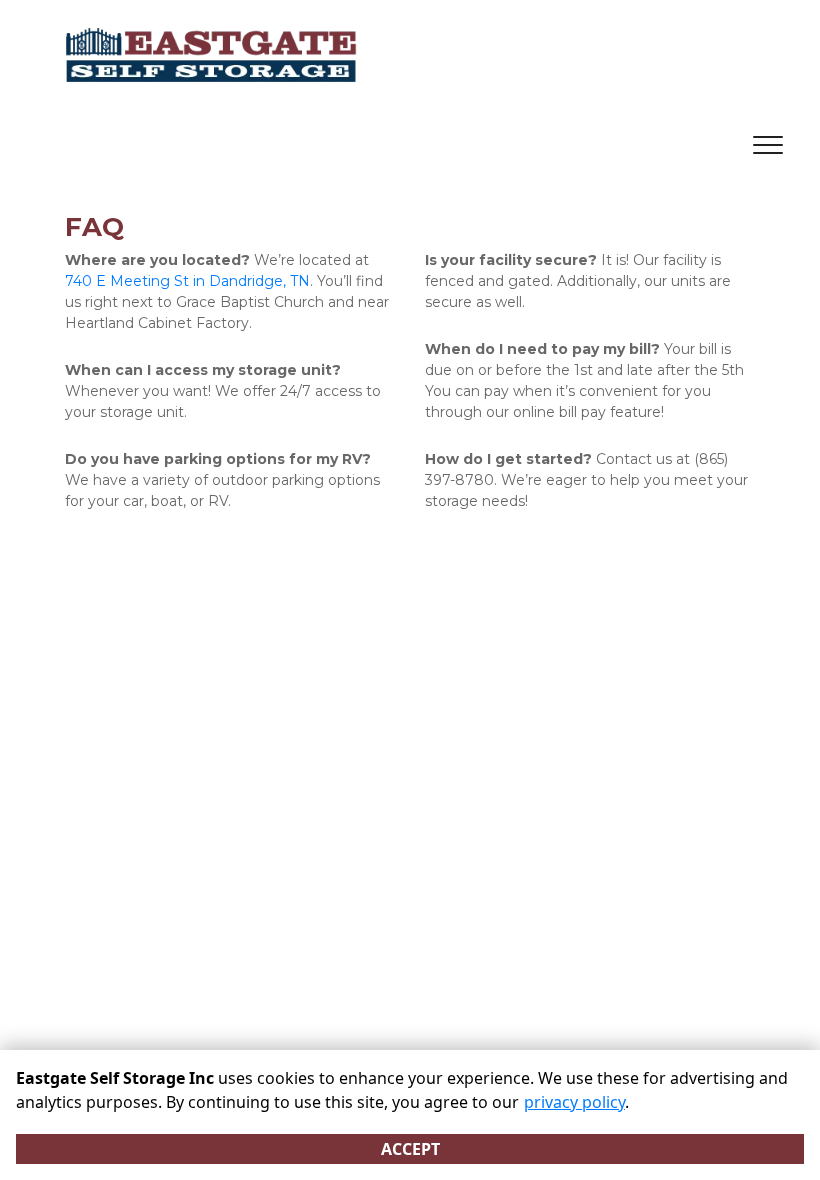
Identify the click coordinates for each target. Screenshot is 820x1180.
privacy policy (574, 1102)
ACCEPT (410, 1149)
